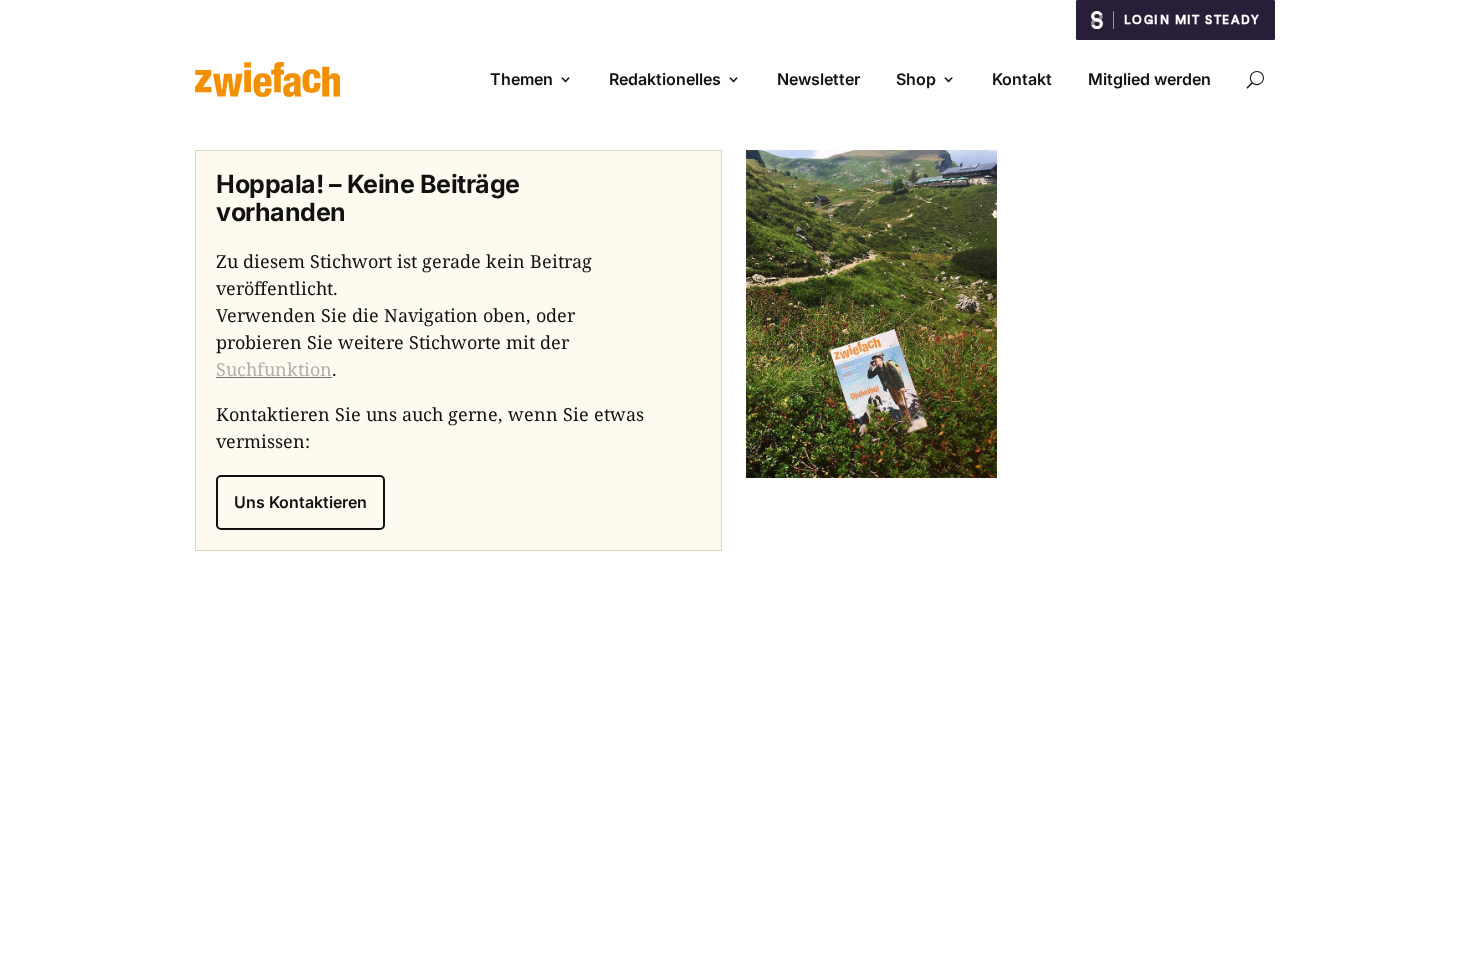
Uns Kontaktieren (300, 502)
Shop (916, 79)
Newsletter (818, 79)
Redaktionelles (665, 79)
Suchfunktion (274, 369)
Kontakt (1022, 79)
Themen (521, 79)
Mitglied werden (1149, 79)
